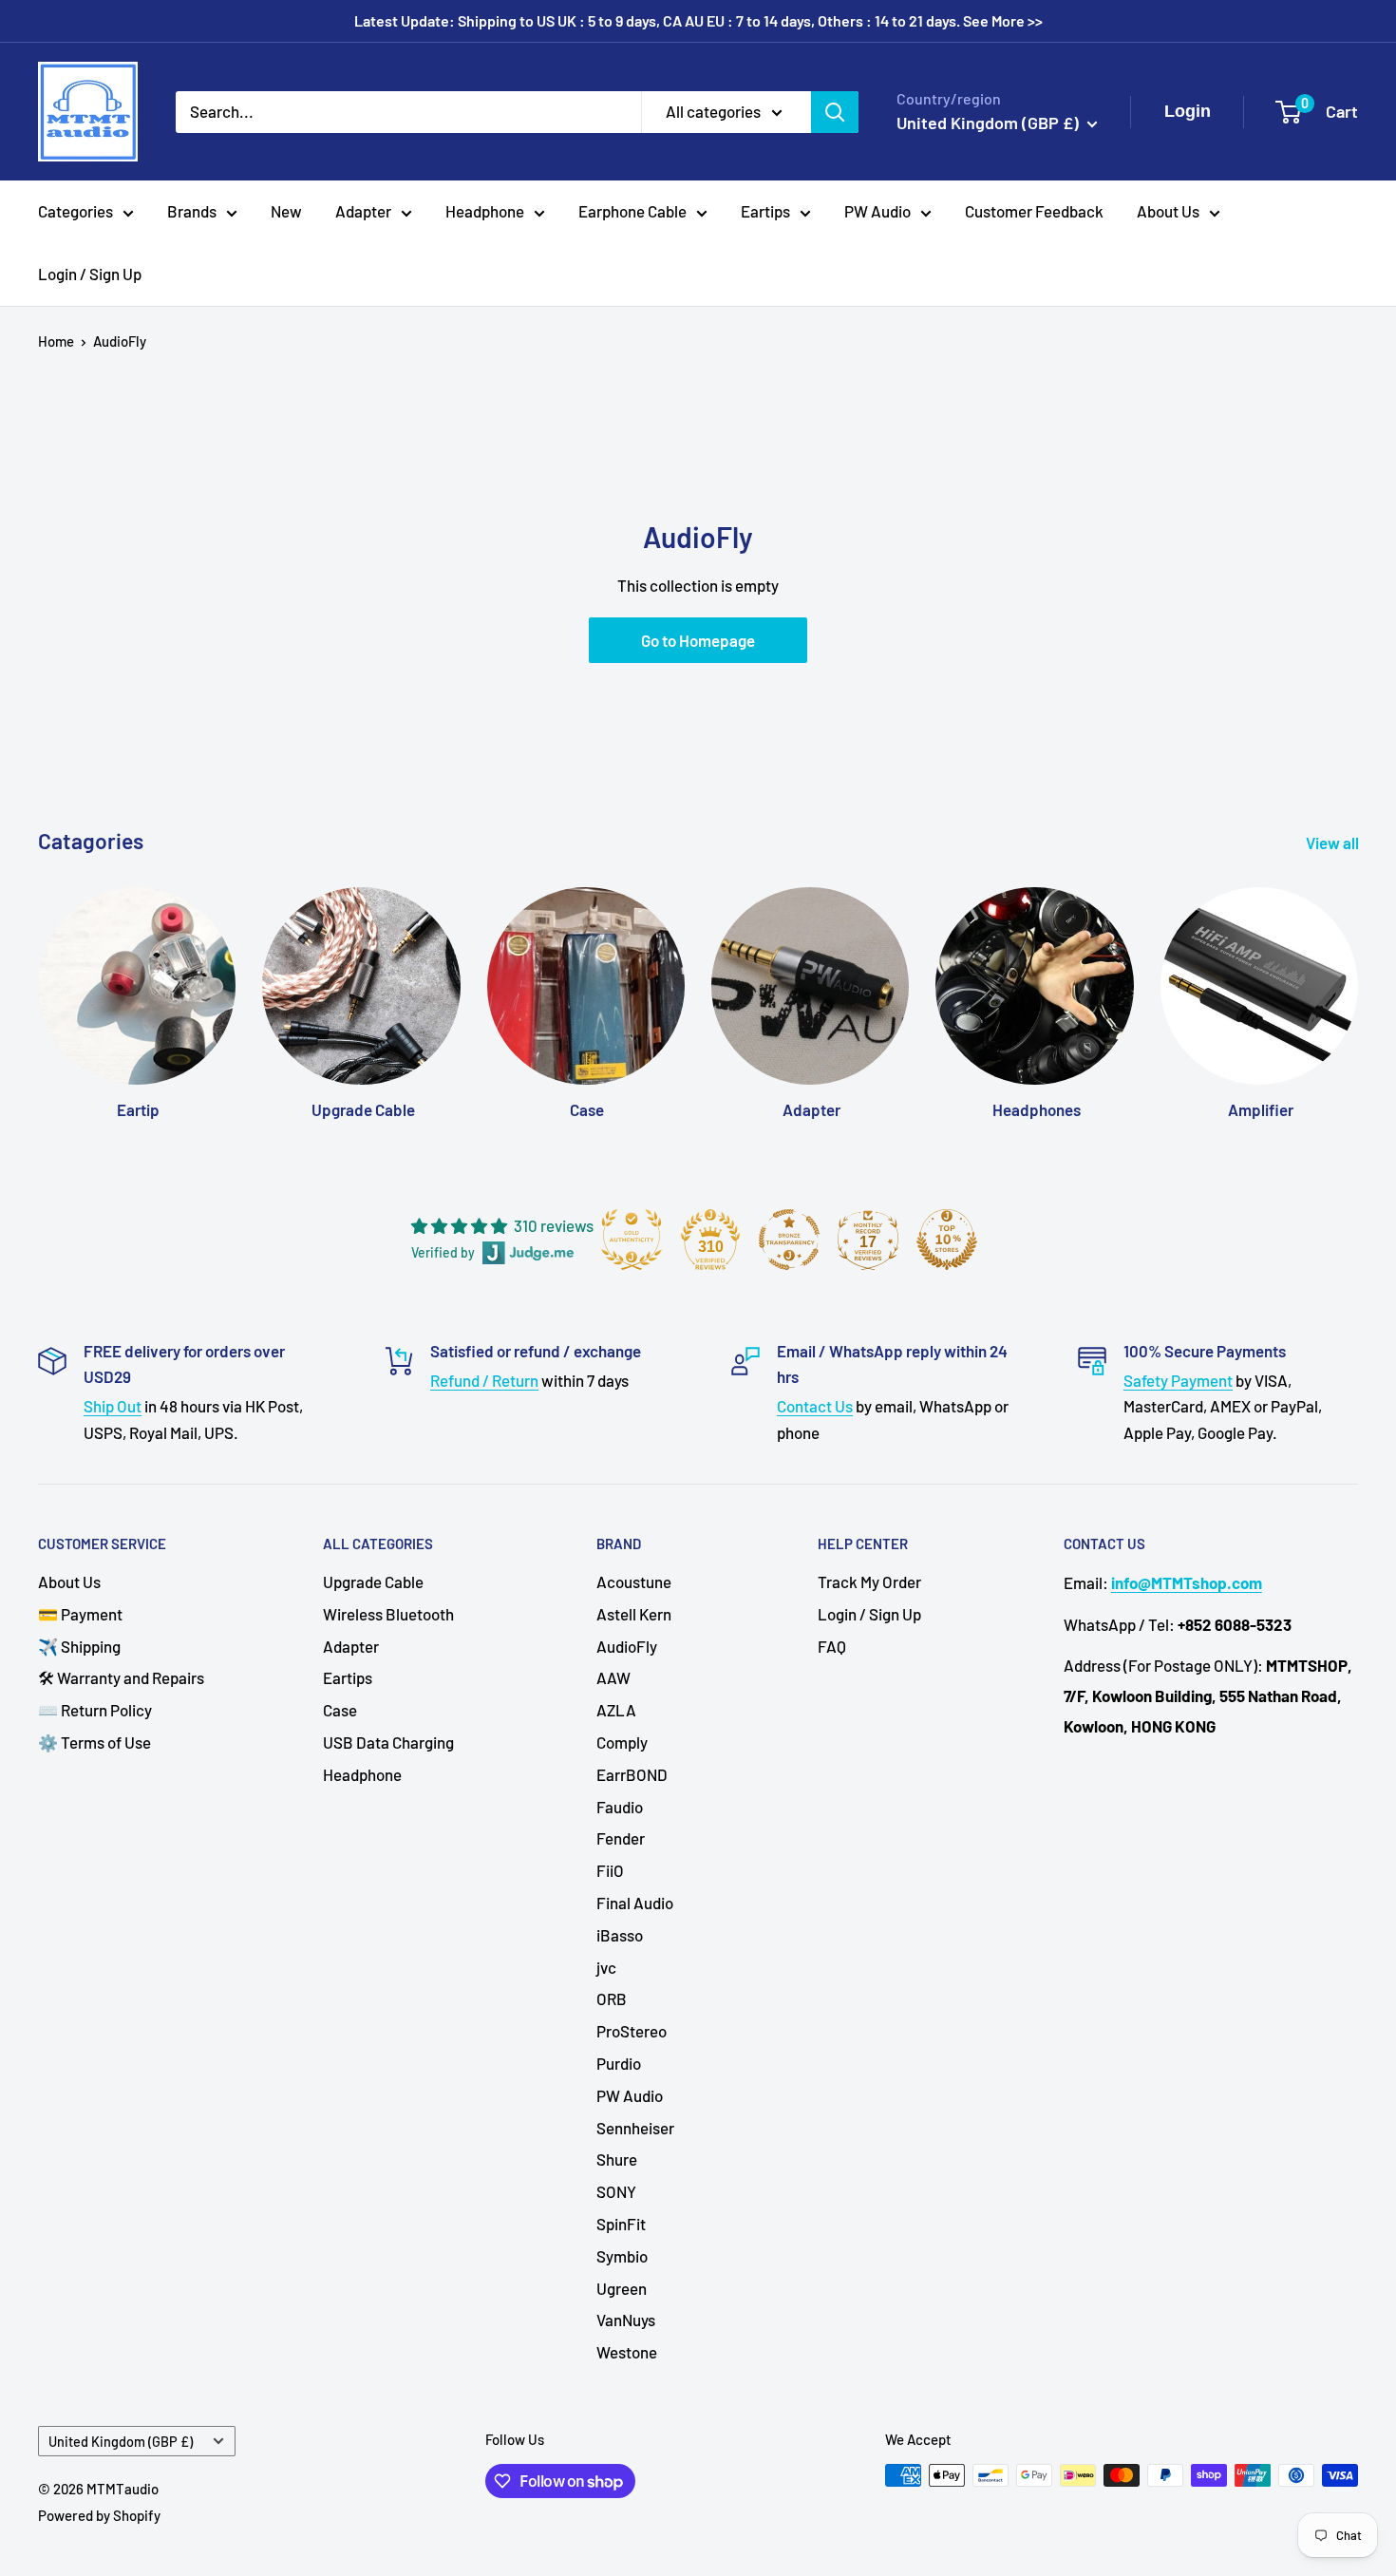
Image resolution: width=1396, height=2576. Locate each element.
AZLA (616, 1710)
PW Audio (877, 211)
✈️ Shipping (79, 1646)
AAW (613, 1677)
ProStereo (632, 2031)
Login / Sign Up (90, 274)
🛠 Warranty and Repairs (121, 1677)
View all (1334, 843)
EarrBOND (632, 1774)
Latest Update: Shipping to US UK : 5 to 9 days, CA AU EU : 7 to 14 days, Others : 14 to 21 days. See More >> (698, 20)
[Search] (835, 111)
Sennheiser (635, 2128)
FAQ (832, 1646)
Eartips (765, 211)
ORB (612, 1998)
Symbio (622, 2256)
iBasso (620, 1935)
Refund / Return (484, 1380)
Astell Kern (634, 1614)
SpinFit (621, 2224)
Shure (617, 2159)
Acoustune (634, 1582)
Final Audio (635, 1903)
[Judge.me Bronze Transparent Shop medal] (789, 1240)
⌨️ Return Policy (95, 1710)
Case (340, 1710)
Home (56, 341)
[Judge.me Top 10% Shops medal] (947, 1240)
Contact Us (815, 1406)
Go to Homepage (698, 640)
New (286, 211)
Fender (621, 1838)
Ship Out (113, 1406)
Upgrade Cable (373, 1582)
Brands (192, 211)
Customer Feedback (1034, 211)
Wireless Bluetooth (388, 1614)
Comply (622, 1742)
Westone (627, 2352)
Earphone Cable (632, 211)
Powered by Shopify (99, 2515)
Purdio (619, 2063)
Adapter (363, 211)
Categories (75, 211)
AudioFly (120, 341)
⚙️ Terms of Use (94, 1742)
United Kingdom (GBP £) (121, 2442)
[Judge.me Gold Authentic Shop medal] (632, 1240)
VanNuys (626, 2320)
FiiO (610, 1870)
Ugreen (622, 2288)
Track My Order (869, 1582)
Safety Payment (1178, 1380)
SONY (616, 2191)
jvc (606, 1967)
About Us (1168, 211)
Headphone (485, 211)
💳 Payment (80, 1614)
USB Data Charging (388, 1742)
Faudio (620, 1807)
